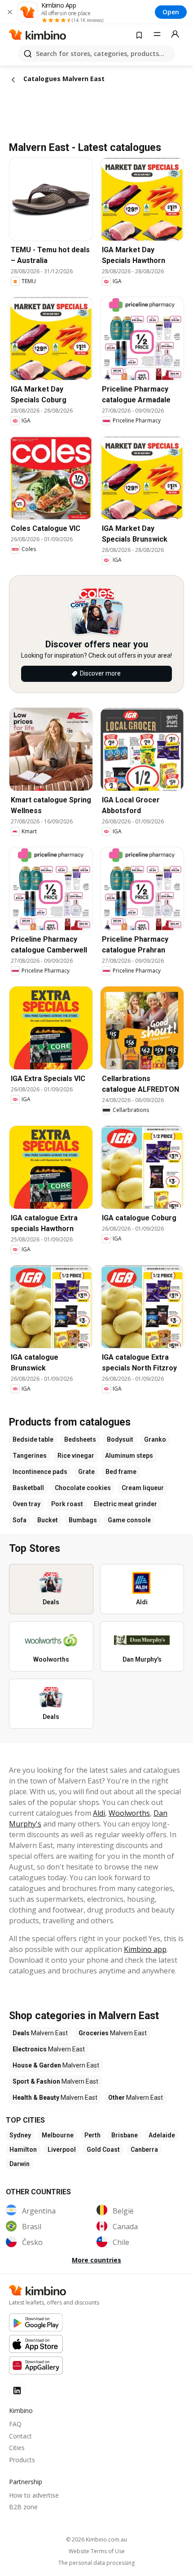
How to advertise (34, 2495)
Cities (17, 2448)
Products (22, 2460)
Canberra (144, 2150)
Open (171, 12)
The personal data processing (96, 2563)
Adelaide (162, 2135)
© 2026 (96, 2539)
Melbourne (58, 2135)
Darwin (20, 2164)
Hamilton (23, 2150)
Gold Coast (103, 2150)
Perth (92, 2135)
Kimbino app (145, 1949)
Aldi (99, 1813)
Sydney (20, 2135)
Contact (20, 2436)
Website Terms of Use (97, 2551)
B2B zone (23, 2507)
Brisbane (125, 2135)
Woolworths (129, 1813)
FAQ (15, 2424)
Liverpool (62, 2150)
